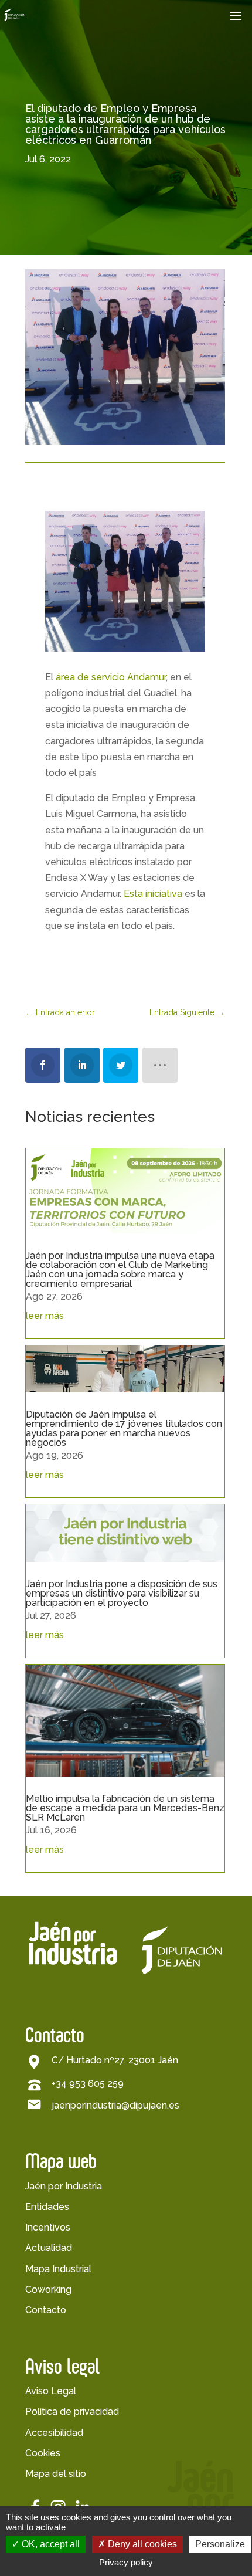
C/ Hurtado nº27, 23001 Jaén (115, 2060)
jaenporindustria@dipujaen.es (115, 2105)
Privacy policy (126, 2562)
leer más (45, 1316)
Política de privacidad (72, 2411)
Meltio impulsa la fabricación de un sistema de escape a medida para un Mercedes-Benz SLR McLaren (125, 1808)
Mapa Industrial (58, 2269)
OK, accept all (50, 2544)
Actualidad (49, 2248)
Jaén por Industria (64, 2186)
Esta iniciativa (153, 894)
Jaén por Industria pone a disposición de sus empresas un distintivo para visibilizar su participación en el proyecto (122, 1593)
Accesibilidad (54, 2433)
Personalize (220, 2544)
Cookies (43, 2453)
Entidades (47, 2207)
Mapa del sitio (56, 2474)
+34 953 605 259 (88, 2084)
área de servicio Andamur (111, 677)
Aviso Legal (51, 2391)
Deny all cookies (141, 2544)
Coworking (48, 2289)
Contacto (46, 2310)
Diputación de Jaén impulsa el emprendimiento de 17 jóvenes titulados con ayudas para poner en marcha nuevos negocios (124, 1428)
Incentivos (48, 2227)
